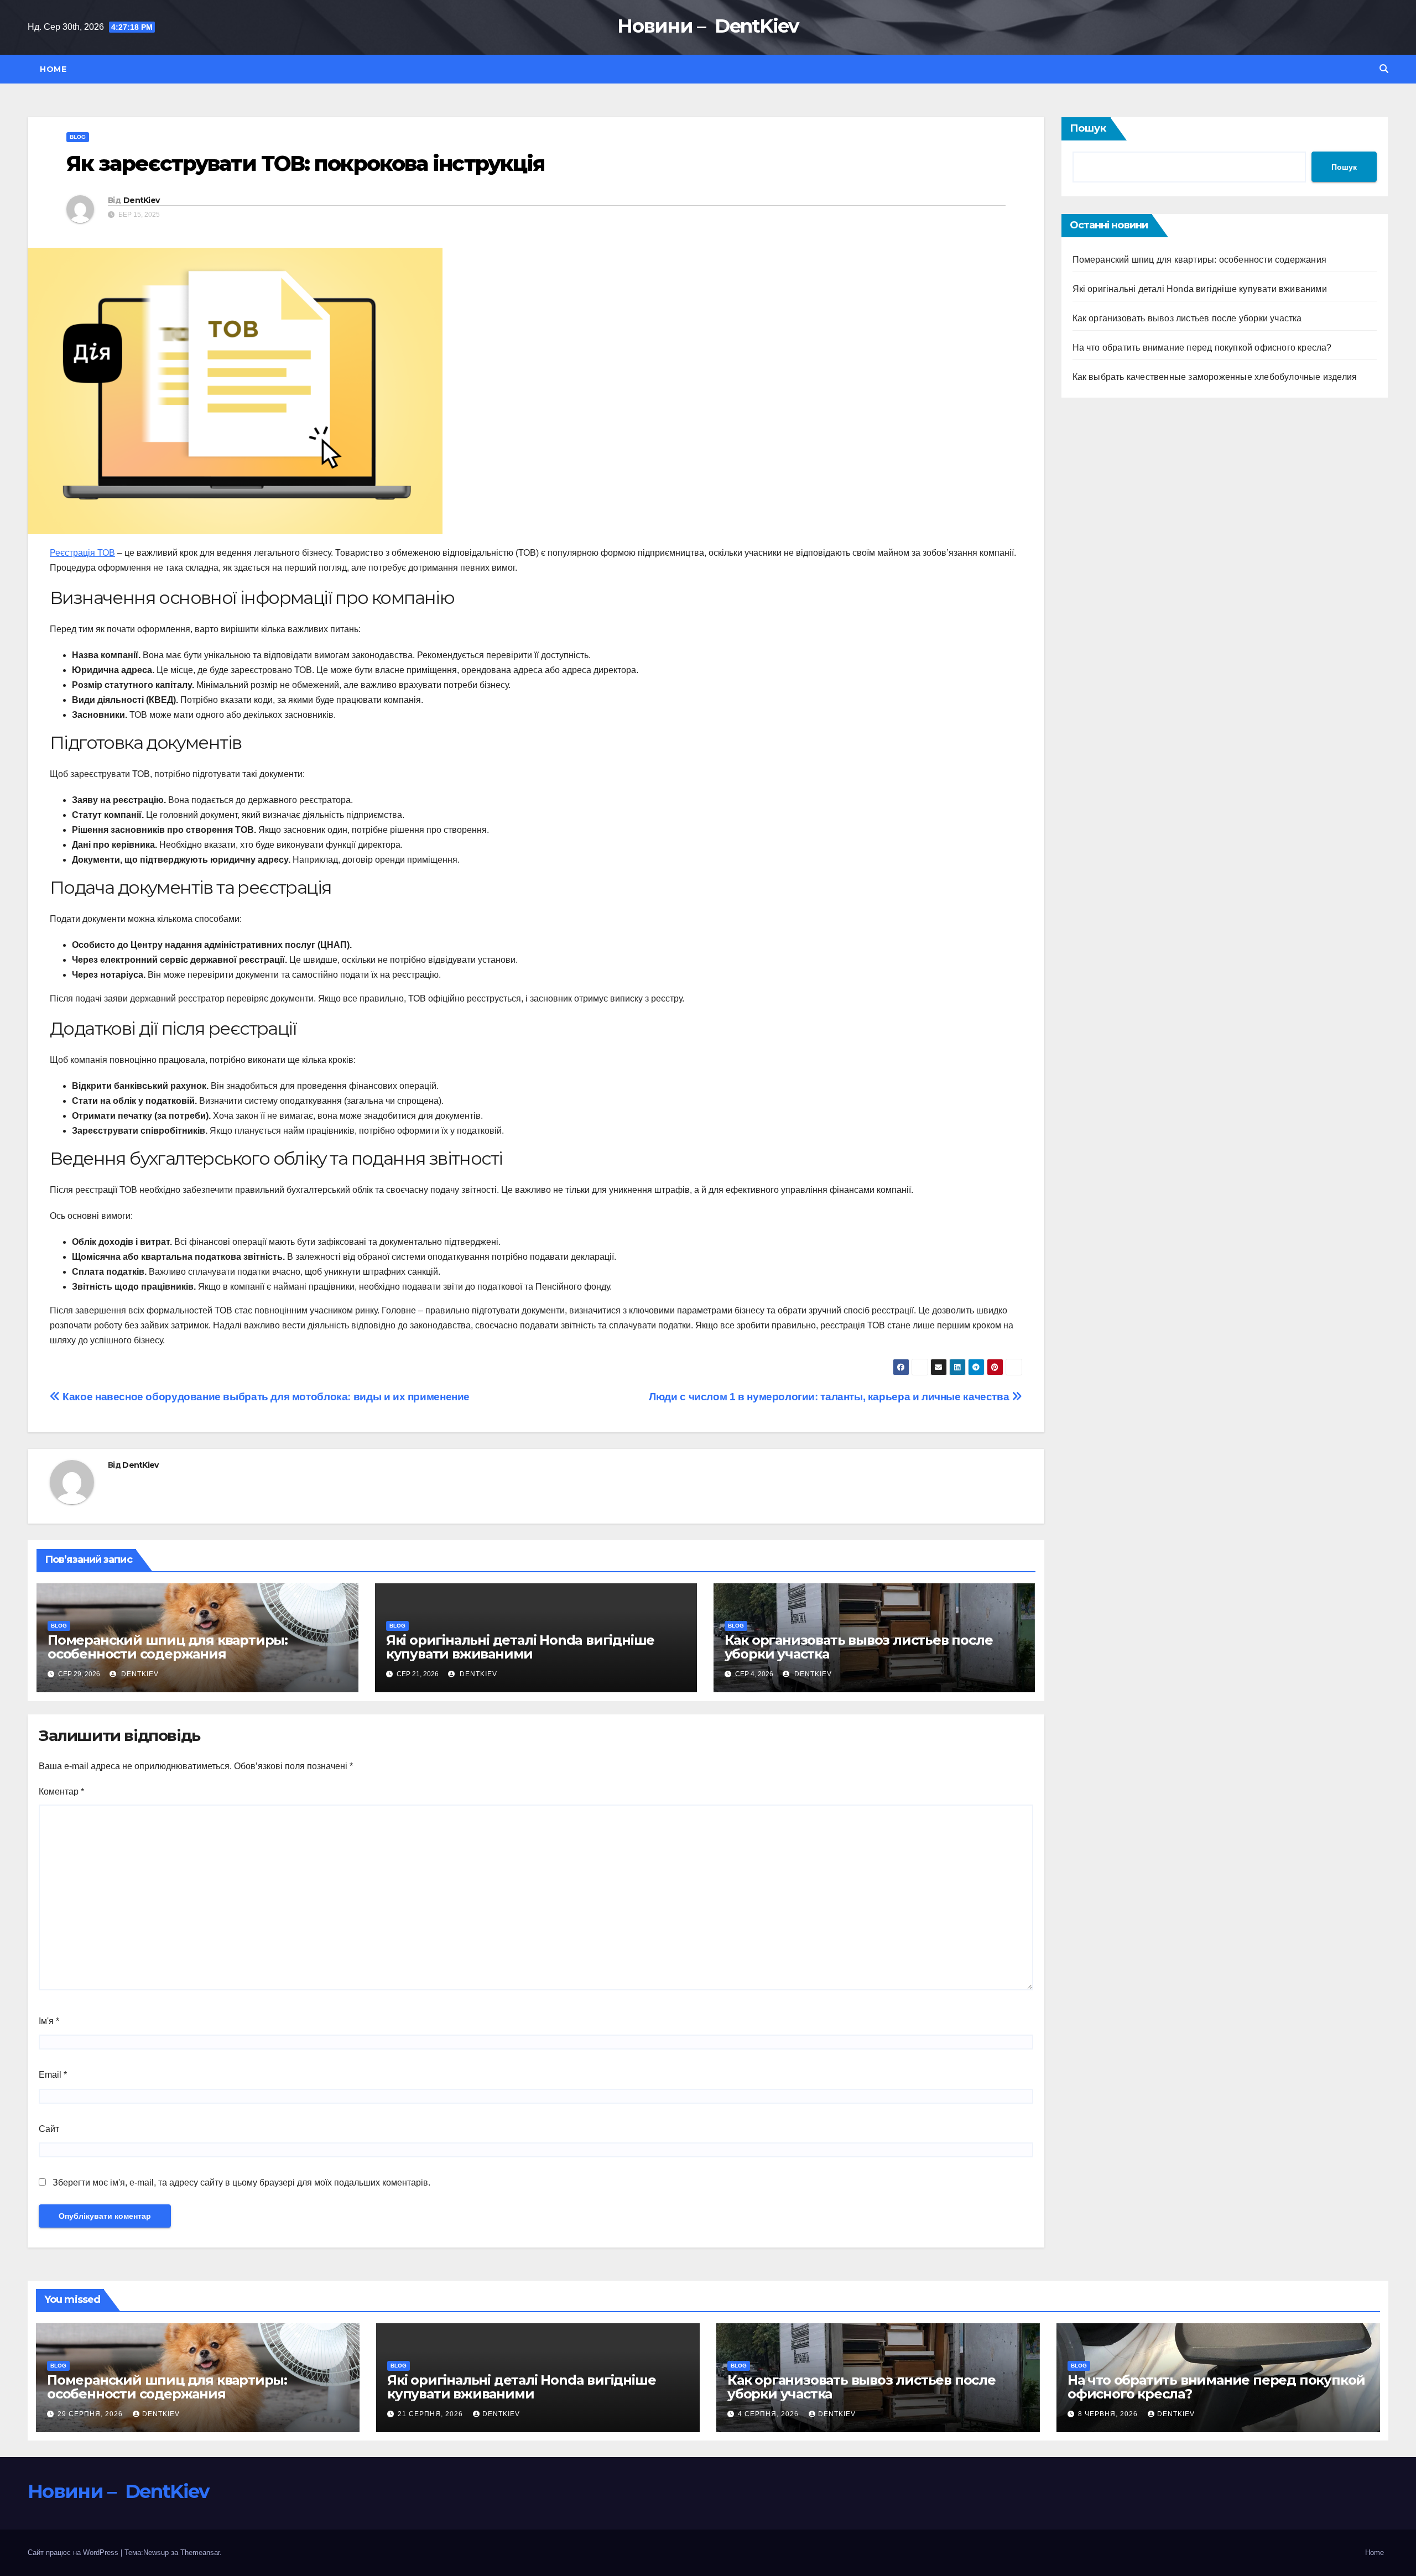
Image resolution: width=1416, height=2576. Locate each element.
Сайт (49, 2129)
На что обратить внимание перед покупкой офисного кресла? (1202, 348)
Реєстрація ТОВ (82, 553)
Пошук (1088, 128)
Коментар (61, 1792)
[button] (1384, 69)
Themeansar (200, 2552)
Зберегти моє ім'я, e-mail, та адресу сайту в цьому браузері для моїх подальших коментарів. (241, 2183)
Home (53, 69)
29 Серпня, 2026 (91, 2414)
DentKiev (141, 200)
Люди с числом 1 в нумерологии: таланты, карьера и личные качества (830, 1397)
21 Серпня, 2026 (431, 2414)
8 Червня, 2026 (1109, 2414)
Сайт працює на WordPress (74, 2552)
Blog (78, 137)
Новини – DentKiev (708, 26)
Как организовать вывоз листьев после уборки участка (859, 1647)
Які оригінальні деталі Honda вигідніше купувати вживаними (520, 1647)
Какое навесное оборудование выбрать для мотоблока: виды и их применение (265, 1397)
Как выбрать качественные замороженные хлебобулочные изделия (1215, 377)
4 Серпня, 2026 (769, 2414)
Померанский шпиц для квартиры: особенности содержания (168, 1647)
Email (53, 2075)
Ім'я (49, 2021)
